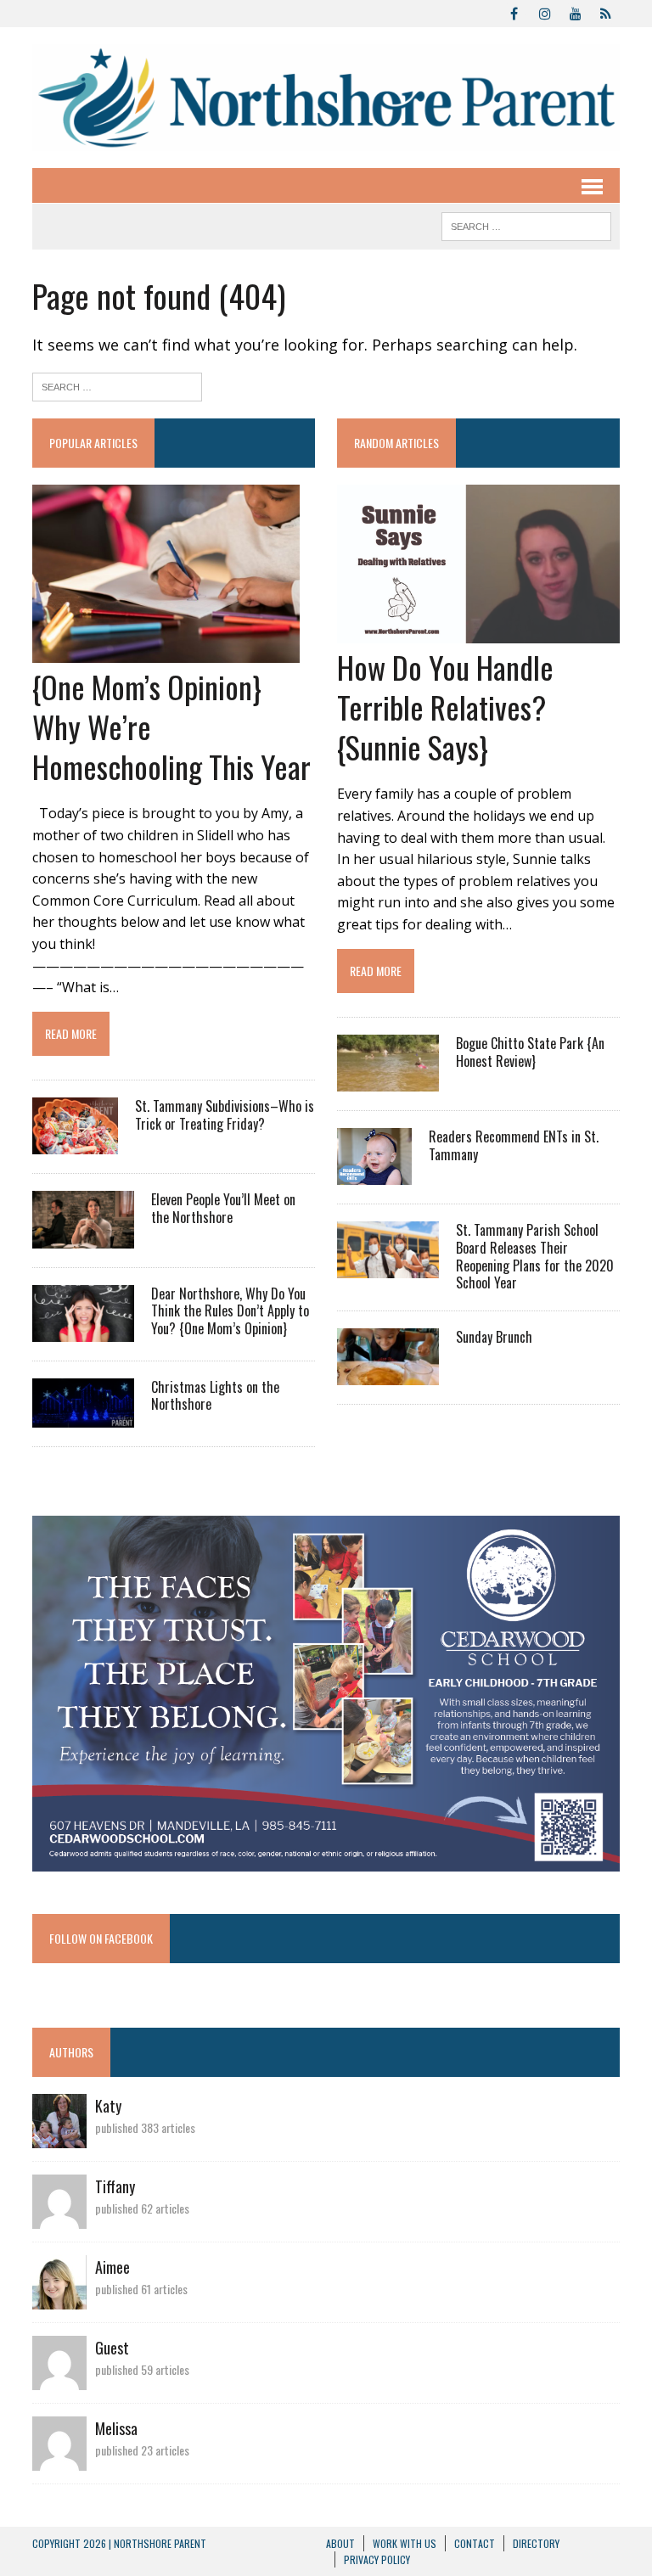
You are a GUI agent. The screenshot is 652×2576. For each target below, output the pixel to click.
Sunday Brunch (494, 1337)
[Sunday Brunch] (388, 1374)
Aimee (112, 2267)
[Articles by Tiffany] (59, 2217)
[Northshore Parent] (326, 98)
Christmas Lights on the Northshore (215, 1396)
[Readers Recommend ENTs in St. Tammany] (374, 1173)
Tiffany (115, 2186)
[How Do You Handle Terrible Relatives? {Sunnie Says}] (478, 631)
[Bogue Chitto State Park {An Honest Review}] (388, 1080)
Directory (536, 2543)
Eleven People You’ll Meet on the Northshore (223, 1208)
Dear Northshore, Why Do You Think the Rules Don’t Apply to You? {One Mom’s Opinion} (230, 1311)
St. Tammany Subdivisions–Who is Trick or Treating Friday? (225, 1115)
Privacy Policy (377, 2559)
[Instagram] (545, 12)
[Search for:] (117, 385)
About (340, 2543)
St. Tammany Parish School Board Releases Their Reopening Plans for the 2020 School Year (535, 1256)
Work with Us (405, 2543)
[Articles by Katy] (59, 2136)
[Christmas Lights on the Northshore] (83, 1416)
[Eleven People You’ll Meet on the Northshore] (83, 1237)
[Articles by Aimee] (59, 2298)
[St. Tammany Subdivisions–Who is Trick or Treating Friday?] (75, 1143)
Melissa (116, 2428)
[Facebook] (514, 12)
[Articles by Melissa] (59, 2459)
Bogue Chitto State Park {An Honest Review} (530, 1052)
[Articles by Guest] (59, 2378)
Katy (108, 2106)
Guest (112, 2348)
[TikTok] (606, 12)
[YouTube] (576, 12)
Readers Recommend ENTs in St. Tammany (514, 1145)
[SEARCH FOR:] (526, 224)
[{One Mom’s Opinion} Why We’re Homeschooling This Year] (166, 651)
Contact (475, 2543)
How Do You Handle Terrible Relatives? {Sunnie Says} (445, 707)
